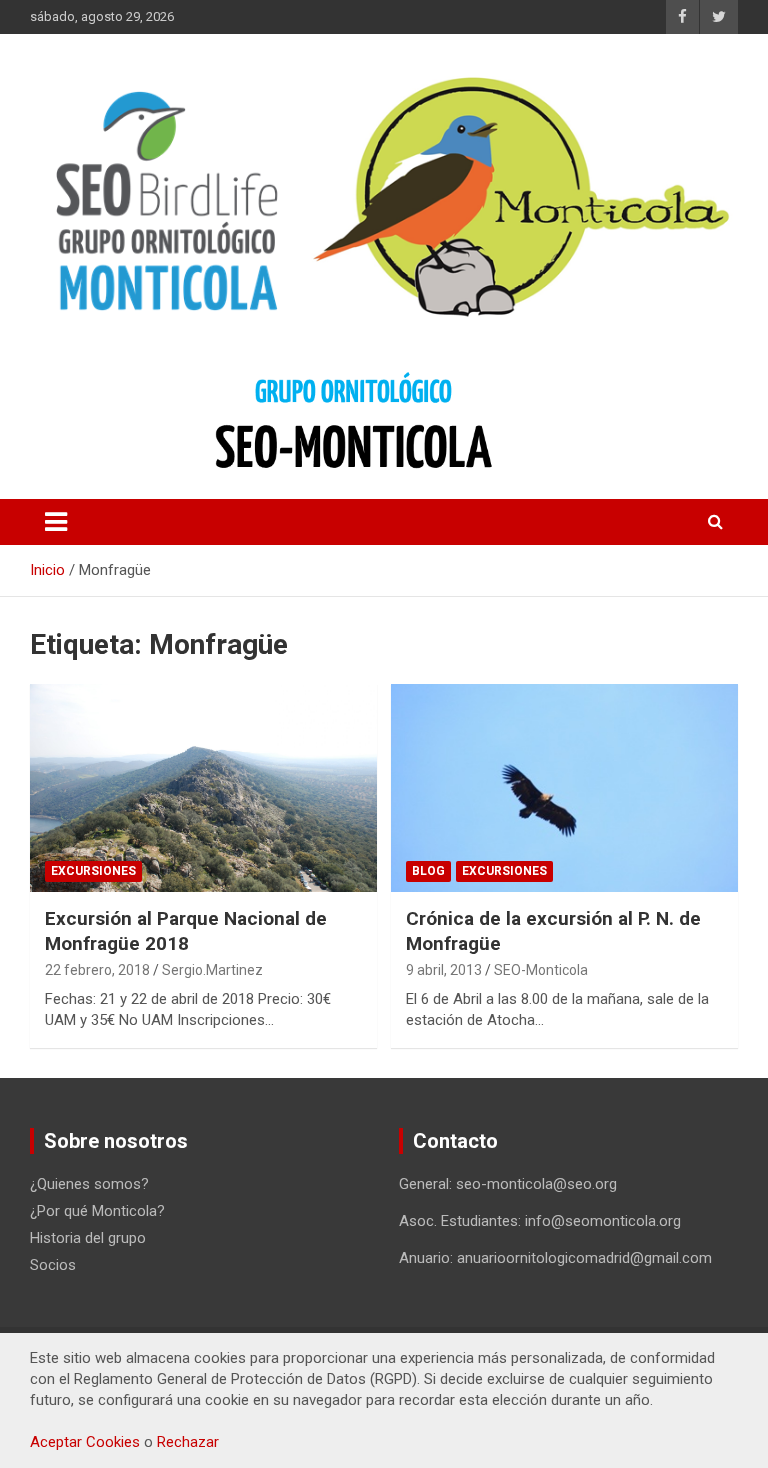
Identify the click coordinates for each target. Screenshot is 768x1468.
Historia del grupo (88, 1238)
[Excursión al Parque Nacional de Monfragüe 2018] (203, 787)
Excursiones (93, 871)
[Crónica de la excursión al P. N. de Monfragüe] (564, 787)
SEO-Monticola (541, 970)
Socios (53, 1265)
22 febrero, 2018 (97, 970)
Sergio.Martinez (212, 970)
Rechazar (188, 1442)
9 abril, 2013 (444, 970)
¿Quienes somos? (89, 1184)
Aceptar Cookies (85, 1442)
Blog (428, 871)
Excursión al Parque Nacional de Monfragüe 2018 (186, 931)
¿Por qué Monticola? (97, 1211)
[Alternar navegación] (56, 522)
